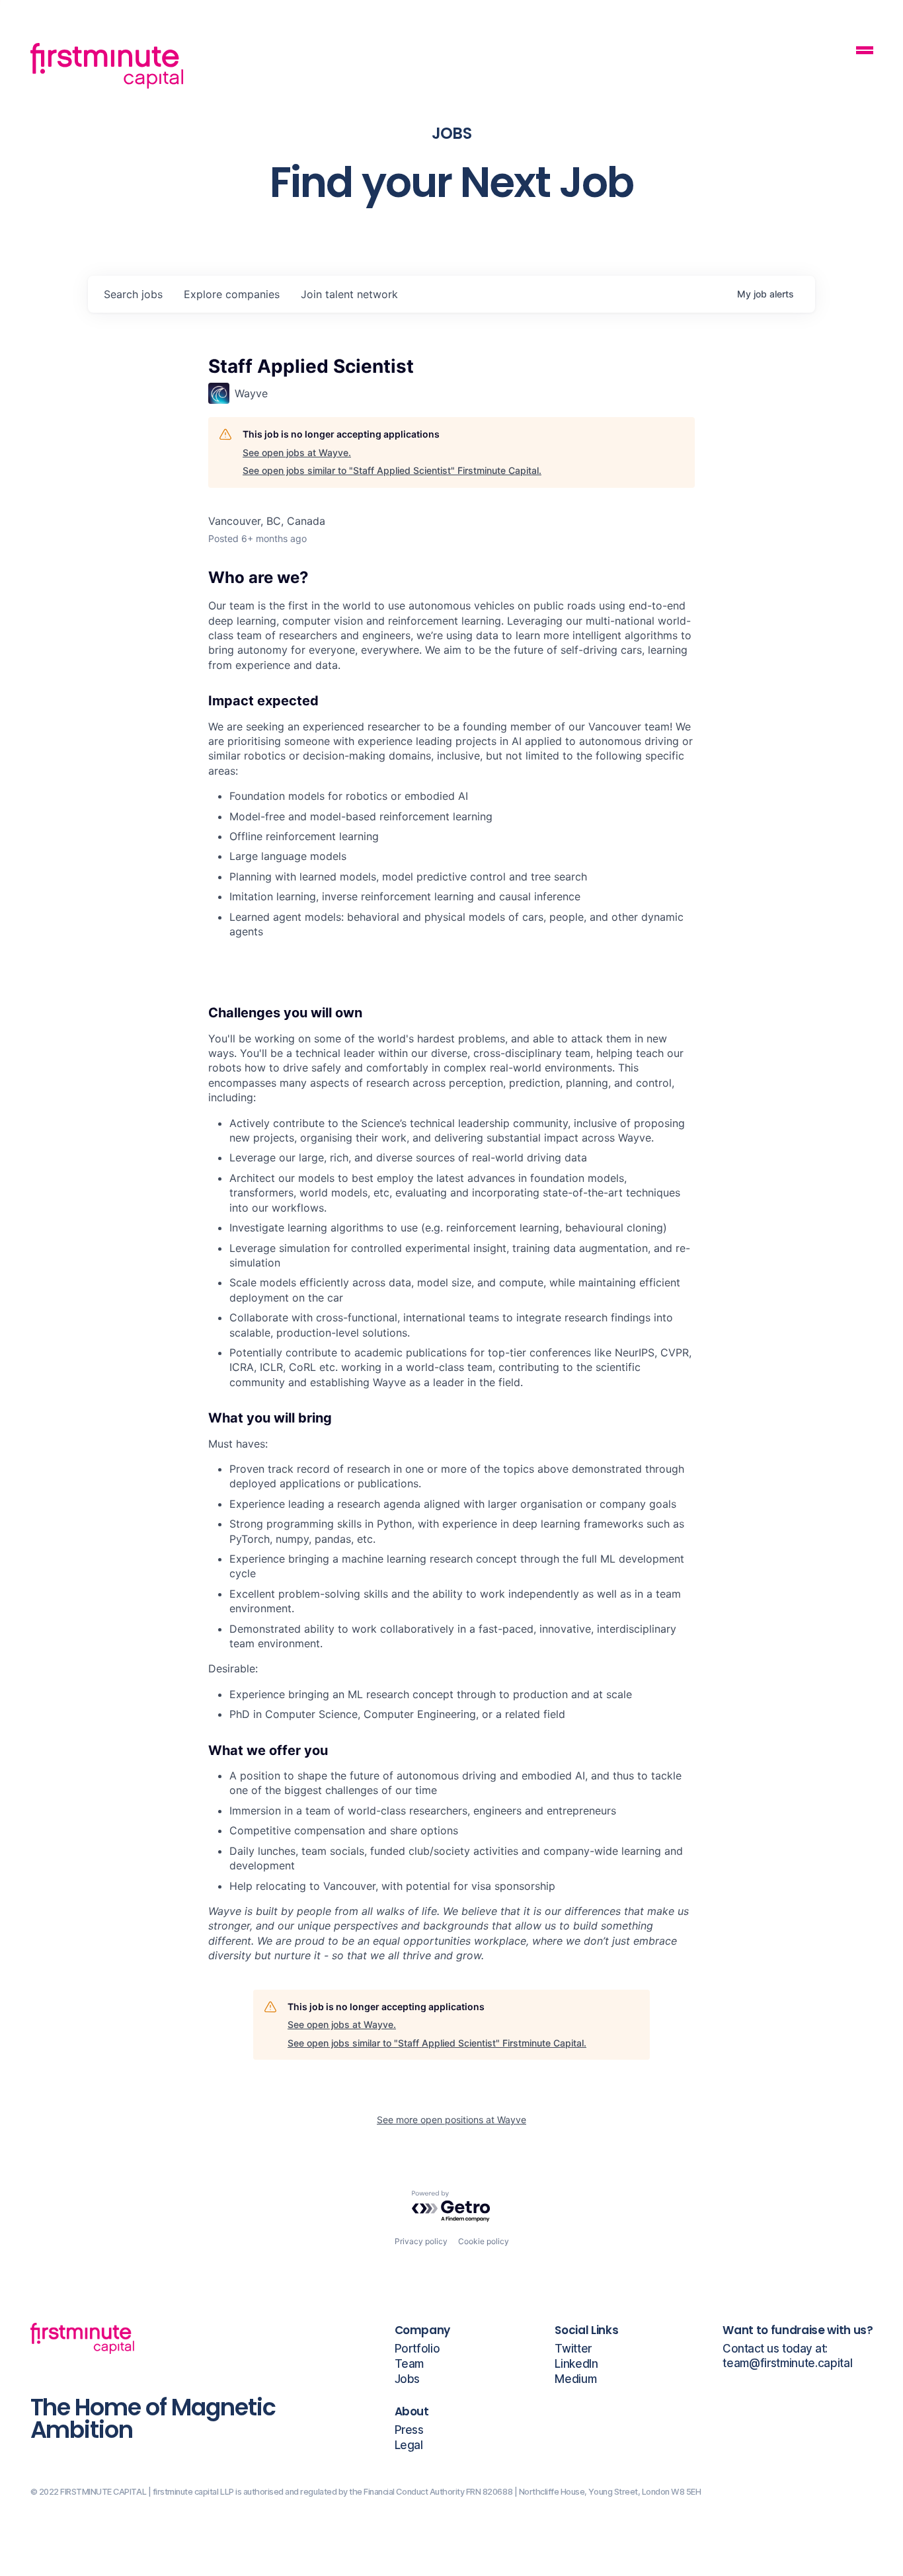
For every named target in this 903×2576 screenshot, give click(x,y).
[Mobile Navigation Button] (865, 52)
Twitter (573, 2349)
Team (410, 2364)
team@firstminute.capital (787, 2363)
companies (232, 294)
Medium (575, 2379)
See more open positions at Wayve (451, 2120)
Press (409, 2430)
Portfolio (417, 2349)
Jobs (408, 2379)
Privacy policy (421, 2241)
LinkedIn (576, 2364)
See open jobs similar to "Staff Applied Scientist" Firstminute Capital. (392, 470)
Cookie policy (484, 2241)
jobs (133, 294)
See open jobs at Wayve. (297, 452)
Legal (409, 2445)
